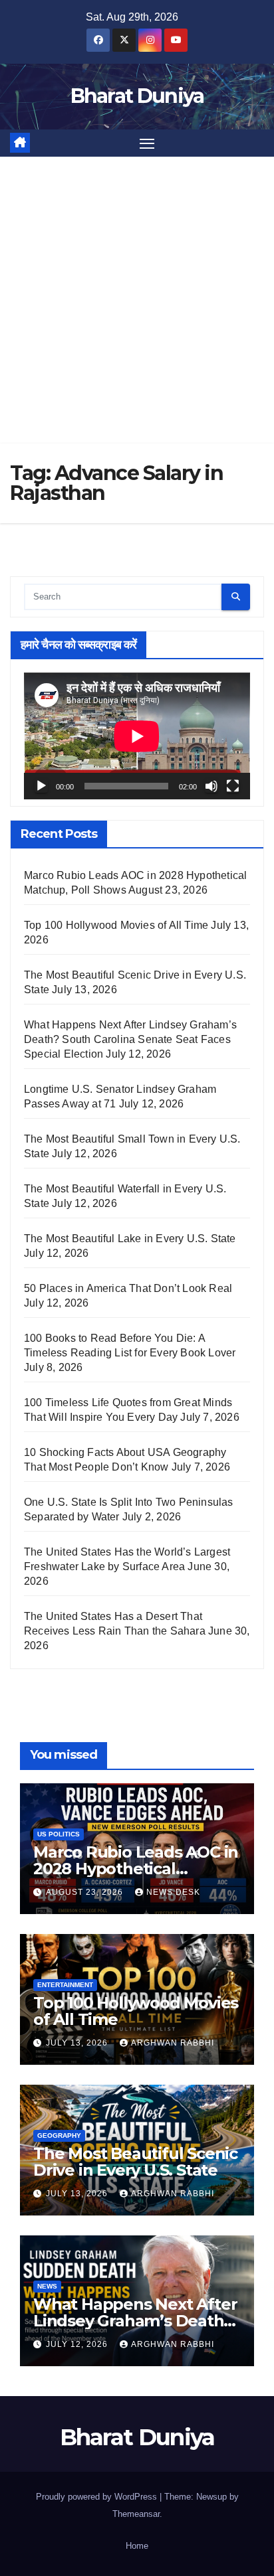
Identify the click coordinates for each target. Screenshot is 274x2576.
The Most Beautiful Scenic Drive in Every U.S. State (135, 2162)
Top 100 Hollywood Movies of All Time (116, 925)
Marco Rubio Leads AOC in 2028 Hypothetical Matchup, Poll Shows (136, 1869)
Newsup (211, 2497)
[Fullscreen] (233, 786)
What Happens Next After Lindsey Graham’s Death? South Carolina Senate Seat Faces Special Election (130, 1039)
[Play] (41, 786)
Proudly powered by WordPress (98, 2497)
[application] (137, 736)
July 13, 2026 (78, 2043)
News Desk (173, 1892)
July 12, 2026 (78, 2344)
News (47, 2286)
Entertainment (65, 1985)
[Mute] (211, 786)
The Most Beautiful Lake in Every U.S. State (130, 1239)
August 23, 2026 (86, 1892)
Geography (59, 2135)
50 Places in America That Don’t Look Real (128, 1288)
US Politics (59, 1834)
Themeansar (136, 2514)
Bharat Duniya (137, 96)
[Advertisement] (137, 300)
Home (137, 2546)
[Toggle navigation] (147, 143)
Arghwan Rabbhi (173, 2043)
